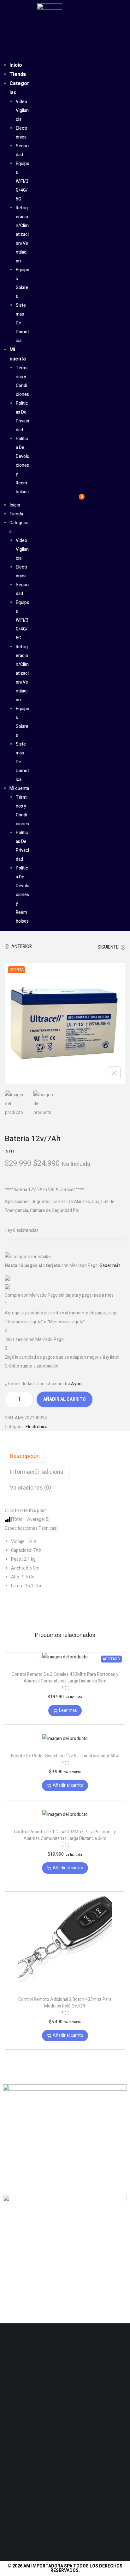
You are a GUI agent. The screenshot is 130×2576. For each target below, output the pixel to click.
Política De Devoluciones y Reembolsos (23, 465)
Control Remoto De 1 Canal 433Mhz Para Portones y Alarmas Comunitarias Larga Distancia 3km (65, 1838)
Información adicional (37, 1472)
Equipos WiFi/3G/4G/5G (23, 181)
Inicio (16, 65)
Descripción (25, 1456)
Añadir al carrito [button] (68, 1785)
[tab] (65, 1456)
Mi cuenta (19, 788)
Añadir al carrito (65, 1399)
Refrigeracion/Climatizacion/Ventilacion (22, 234)
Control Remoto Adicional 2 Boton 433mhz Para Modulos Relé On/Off (65, 2006)
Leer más (68, 1710)
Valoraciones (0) (30, 1488)
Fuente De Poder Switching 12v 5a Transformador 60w (65, 1759)
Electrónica (36, 1427)
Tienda (18, 74)
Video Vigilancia (22, 111)
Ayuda (77, 1384)
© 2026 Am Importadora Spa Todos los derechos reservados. (65, 2568)
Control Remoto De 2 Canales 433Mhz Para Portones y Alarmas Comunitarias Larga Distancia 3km (65, 1681)
